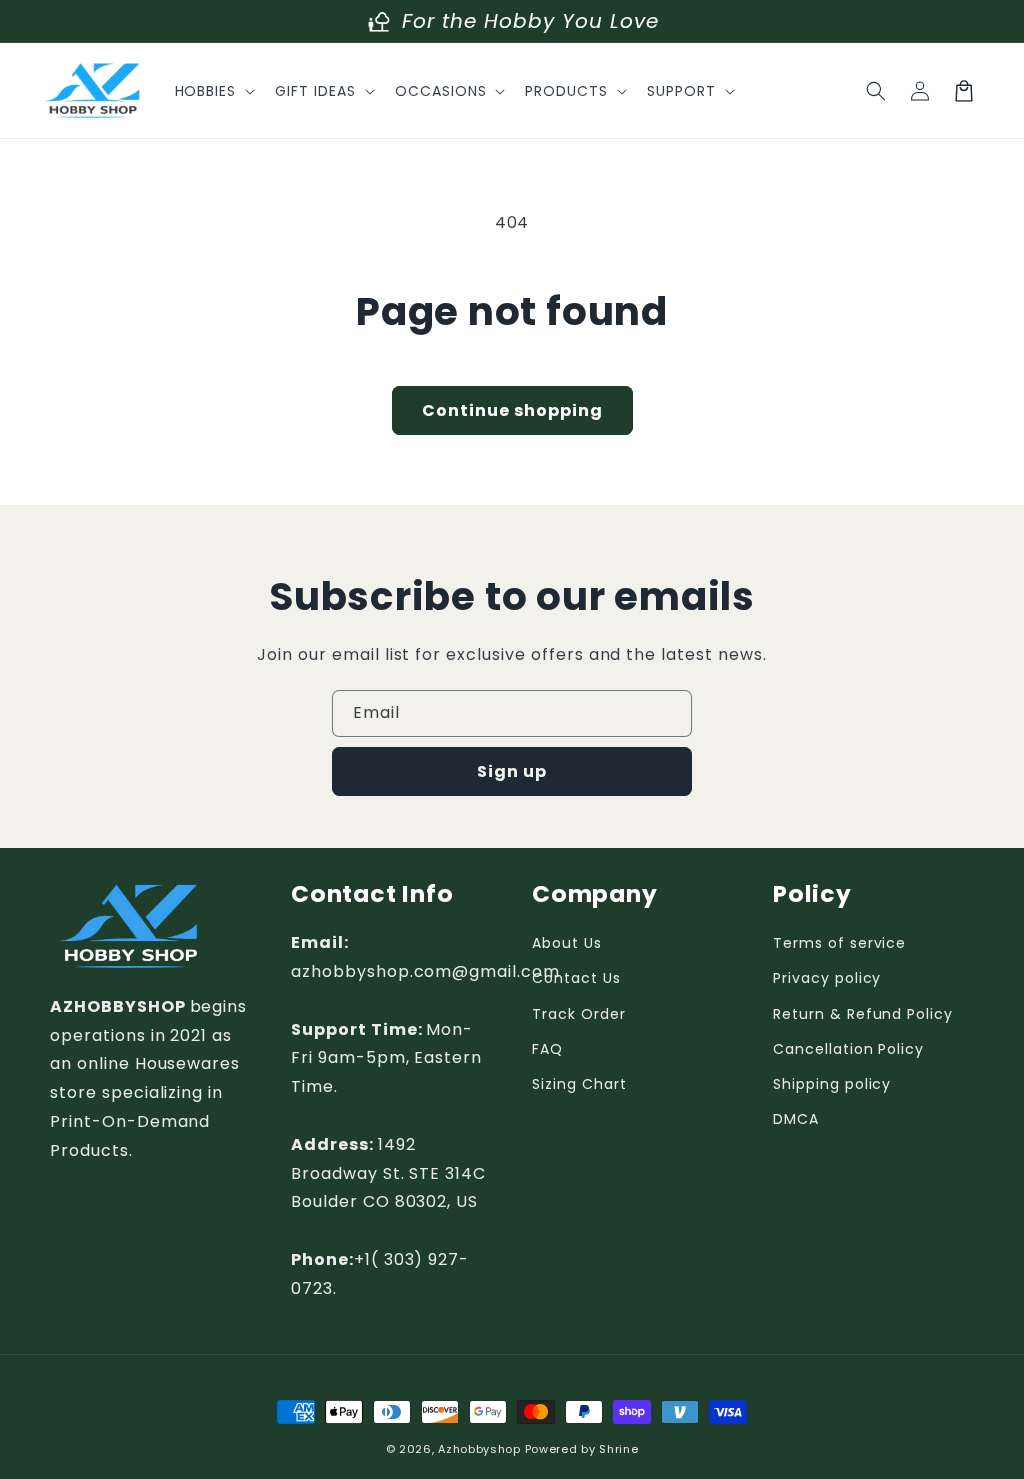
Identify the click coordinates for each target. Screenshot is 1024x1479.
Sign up (512, 771)
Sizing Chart (579, 1084)
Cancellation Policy (848, 1049)
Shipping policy (832, 1084)
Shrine (618, 1449)
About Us (567, 943)
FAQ (547, 1049)
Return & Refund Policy (863, 1014)
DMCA (796, 1119)
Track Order (579, 1014)
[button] (213, 91)
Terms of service (839, 943)
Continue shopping (512, 410)
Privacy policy (827, 978)
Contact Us (576, 978)
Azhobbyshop (479, 1449)
